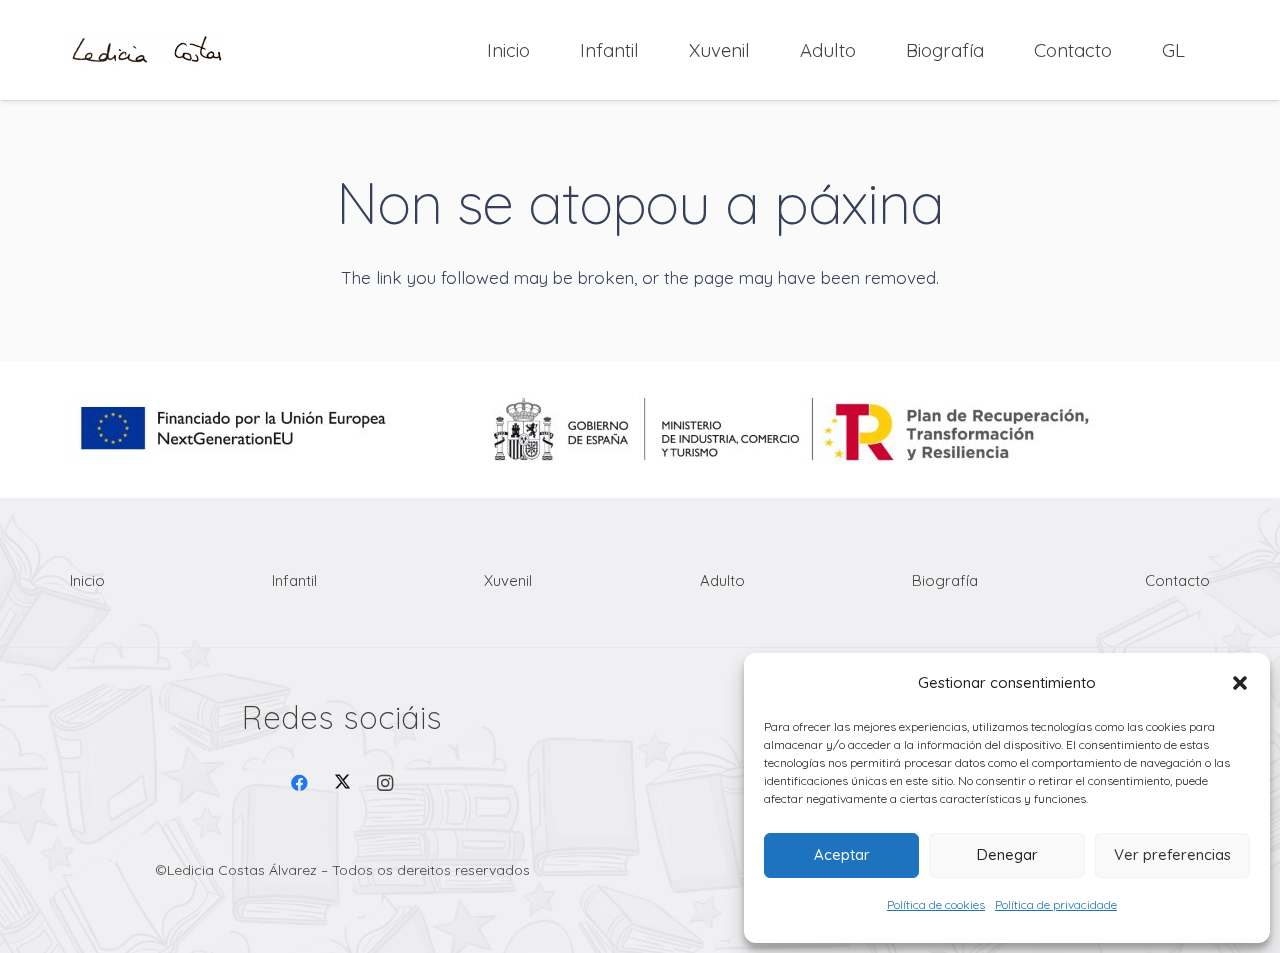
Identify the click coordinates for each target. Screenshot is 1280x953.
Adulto (722, 580)
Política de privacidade (1056, 904)
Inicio (87, 580)
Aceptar (842, 854)
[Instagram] (385, 783)
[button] (1240, 683)
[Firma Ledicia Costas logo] (147, 50)
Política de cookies (936, 904)
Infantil (294, 580)
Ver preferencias (1172, 854)
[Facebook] (300, 783)
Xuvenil (508, 580)
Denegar (1007, 854)
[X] (342, 783)
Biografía (945, 580)
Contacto (1177, 580)
